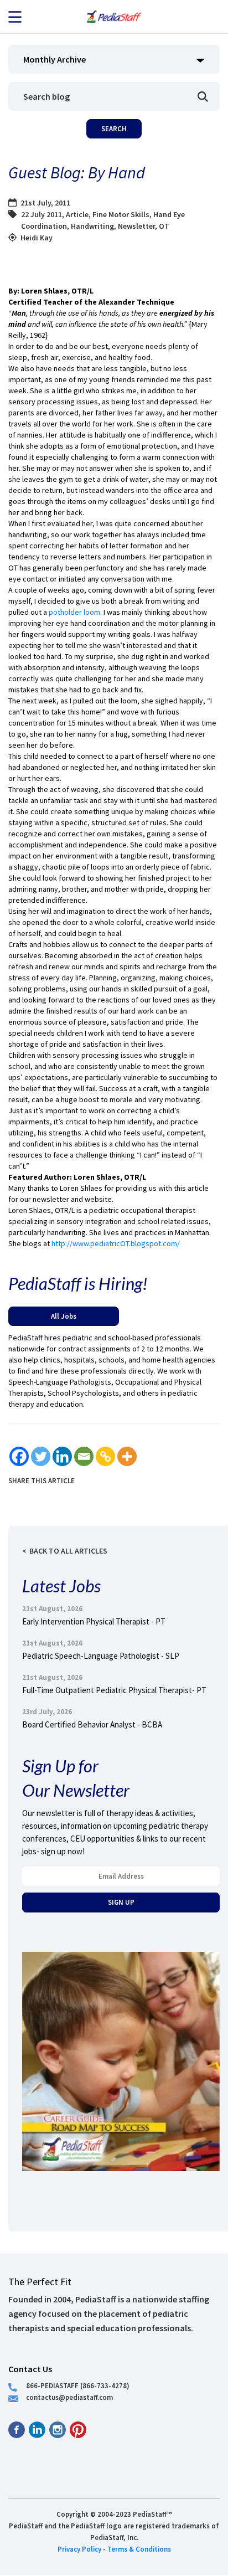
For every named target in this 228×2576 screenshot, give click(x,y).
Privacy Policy (79, 2549)
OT (164, 226)
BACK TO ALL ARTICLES (68, 1551)
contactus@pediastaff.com (69, 2397)
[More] (127, 1456)
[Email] (84, 1456)
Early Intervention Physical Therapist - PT (94, 1621)
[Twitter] (41, 1456)
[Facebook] (19, 1456)
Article (77, 214)
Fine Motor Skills (121, 214)
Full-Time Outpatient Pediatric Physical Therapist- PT (114, 1690)
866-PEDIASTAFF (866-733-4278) (78, 2385)
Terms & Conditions (139, 2549)
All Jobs (64, 1316)
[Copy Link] (105, 1456)
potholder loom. (75, 612)
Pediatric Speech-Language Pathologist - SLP (101, 1656)
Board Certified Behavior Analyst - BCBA (92, 1724)
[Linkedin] (62, 1456)
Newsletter (136, 226)
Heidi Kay (37, 238)
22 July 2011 (42, 214)
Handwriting (92, 226)
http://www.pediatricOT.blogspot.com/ (116, 1243)
